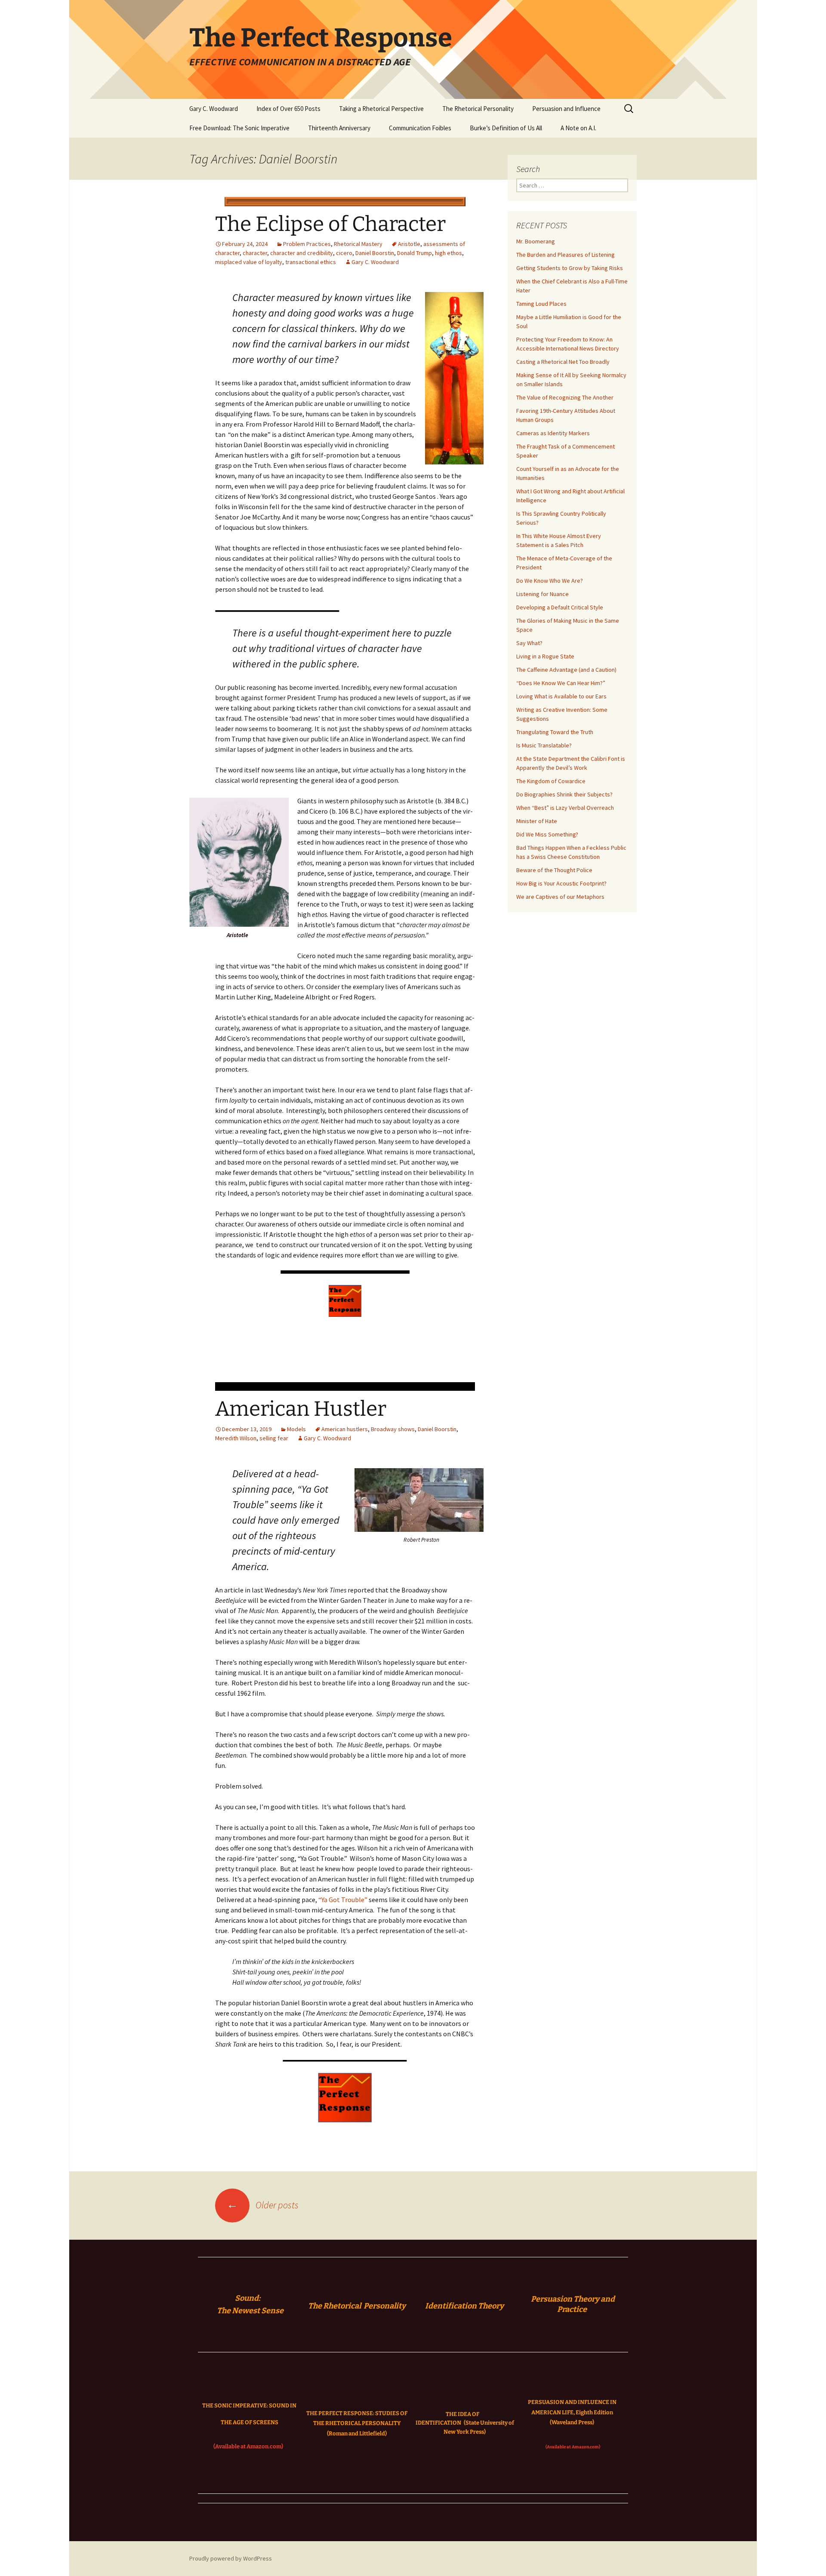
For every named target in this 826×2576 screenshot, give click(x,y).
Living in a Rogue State (545, 656)
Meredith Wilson (236, 1438)
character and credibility (302, 253)
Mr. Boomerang (536, 241)
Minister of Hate (537, 821)
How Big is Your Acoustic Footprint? (561, 883)
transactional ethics (311, 262)
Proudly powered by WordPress (231, 2558)
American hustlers (345, 1429)
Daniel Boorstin (375, 253)
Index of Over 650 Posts (288, 109)
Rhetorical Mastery (358, 244)
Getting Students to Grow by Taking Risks (570, 268)
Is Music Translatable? (544, 745)
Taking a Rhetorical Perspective (381, 109)
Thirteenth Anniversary (339, 128)
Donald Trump (415, 253)
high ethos (448, 253)
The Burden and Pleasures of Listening (566, 255)
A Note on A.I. (578, 128)
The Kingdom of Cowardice (551, 781)
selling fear (274, 1438)
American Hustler (301, 1409)
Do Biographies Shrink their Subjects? (564, 794)
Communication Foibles (420, 128)
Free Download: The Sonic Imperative (239, 128)
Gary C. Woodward (214, 109)
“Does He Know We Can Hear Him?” (561, 683)
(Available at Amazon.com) (248, 2446)
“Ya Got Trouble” (342, 1900)
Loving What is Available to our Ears (561, 696)
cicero (344, 253)
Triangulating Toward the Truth (555, 732)
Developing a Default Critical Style (560, 607)
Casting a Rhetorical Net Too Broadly (563, 362)
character (255, 253)
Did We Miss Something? (547, 834)
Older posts (263, 2205)
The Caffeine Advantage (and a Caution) (566, 670)
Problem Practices (307, 244)
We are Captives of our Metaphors (560, 897)
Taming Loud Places (541, 304)
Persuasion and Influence (566, 109)
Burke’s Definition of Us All (506, 128)
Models (296, 1429)
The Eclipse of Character (330, 224)
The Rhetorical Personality (478, 109)
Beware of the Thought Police (554, 870)
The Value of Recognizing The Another (565, 397)
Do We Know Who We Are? (550, 581)
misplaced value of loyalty (249, 262)
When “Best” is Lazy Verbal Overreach (565, 808)
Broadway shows (393, 1429)
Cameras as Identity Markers (553, 433)
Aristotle (409, 244)
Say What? (529, 643)
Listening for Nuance (542, 594)
